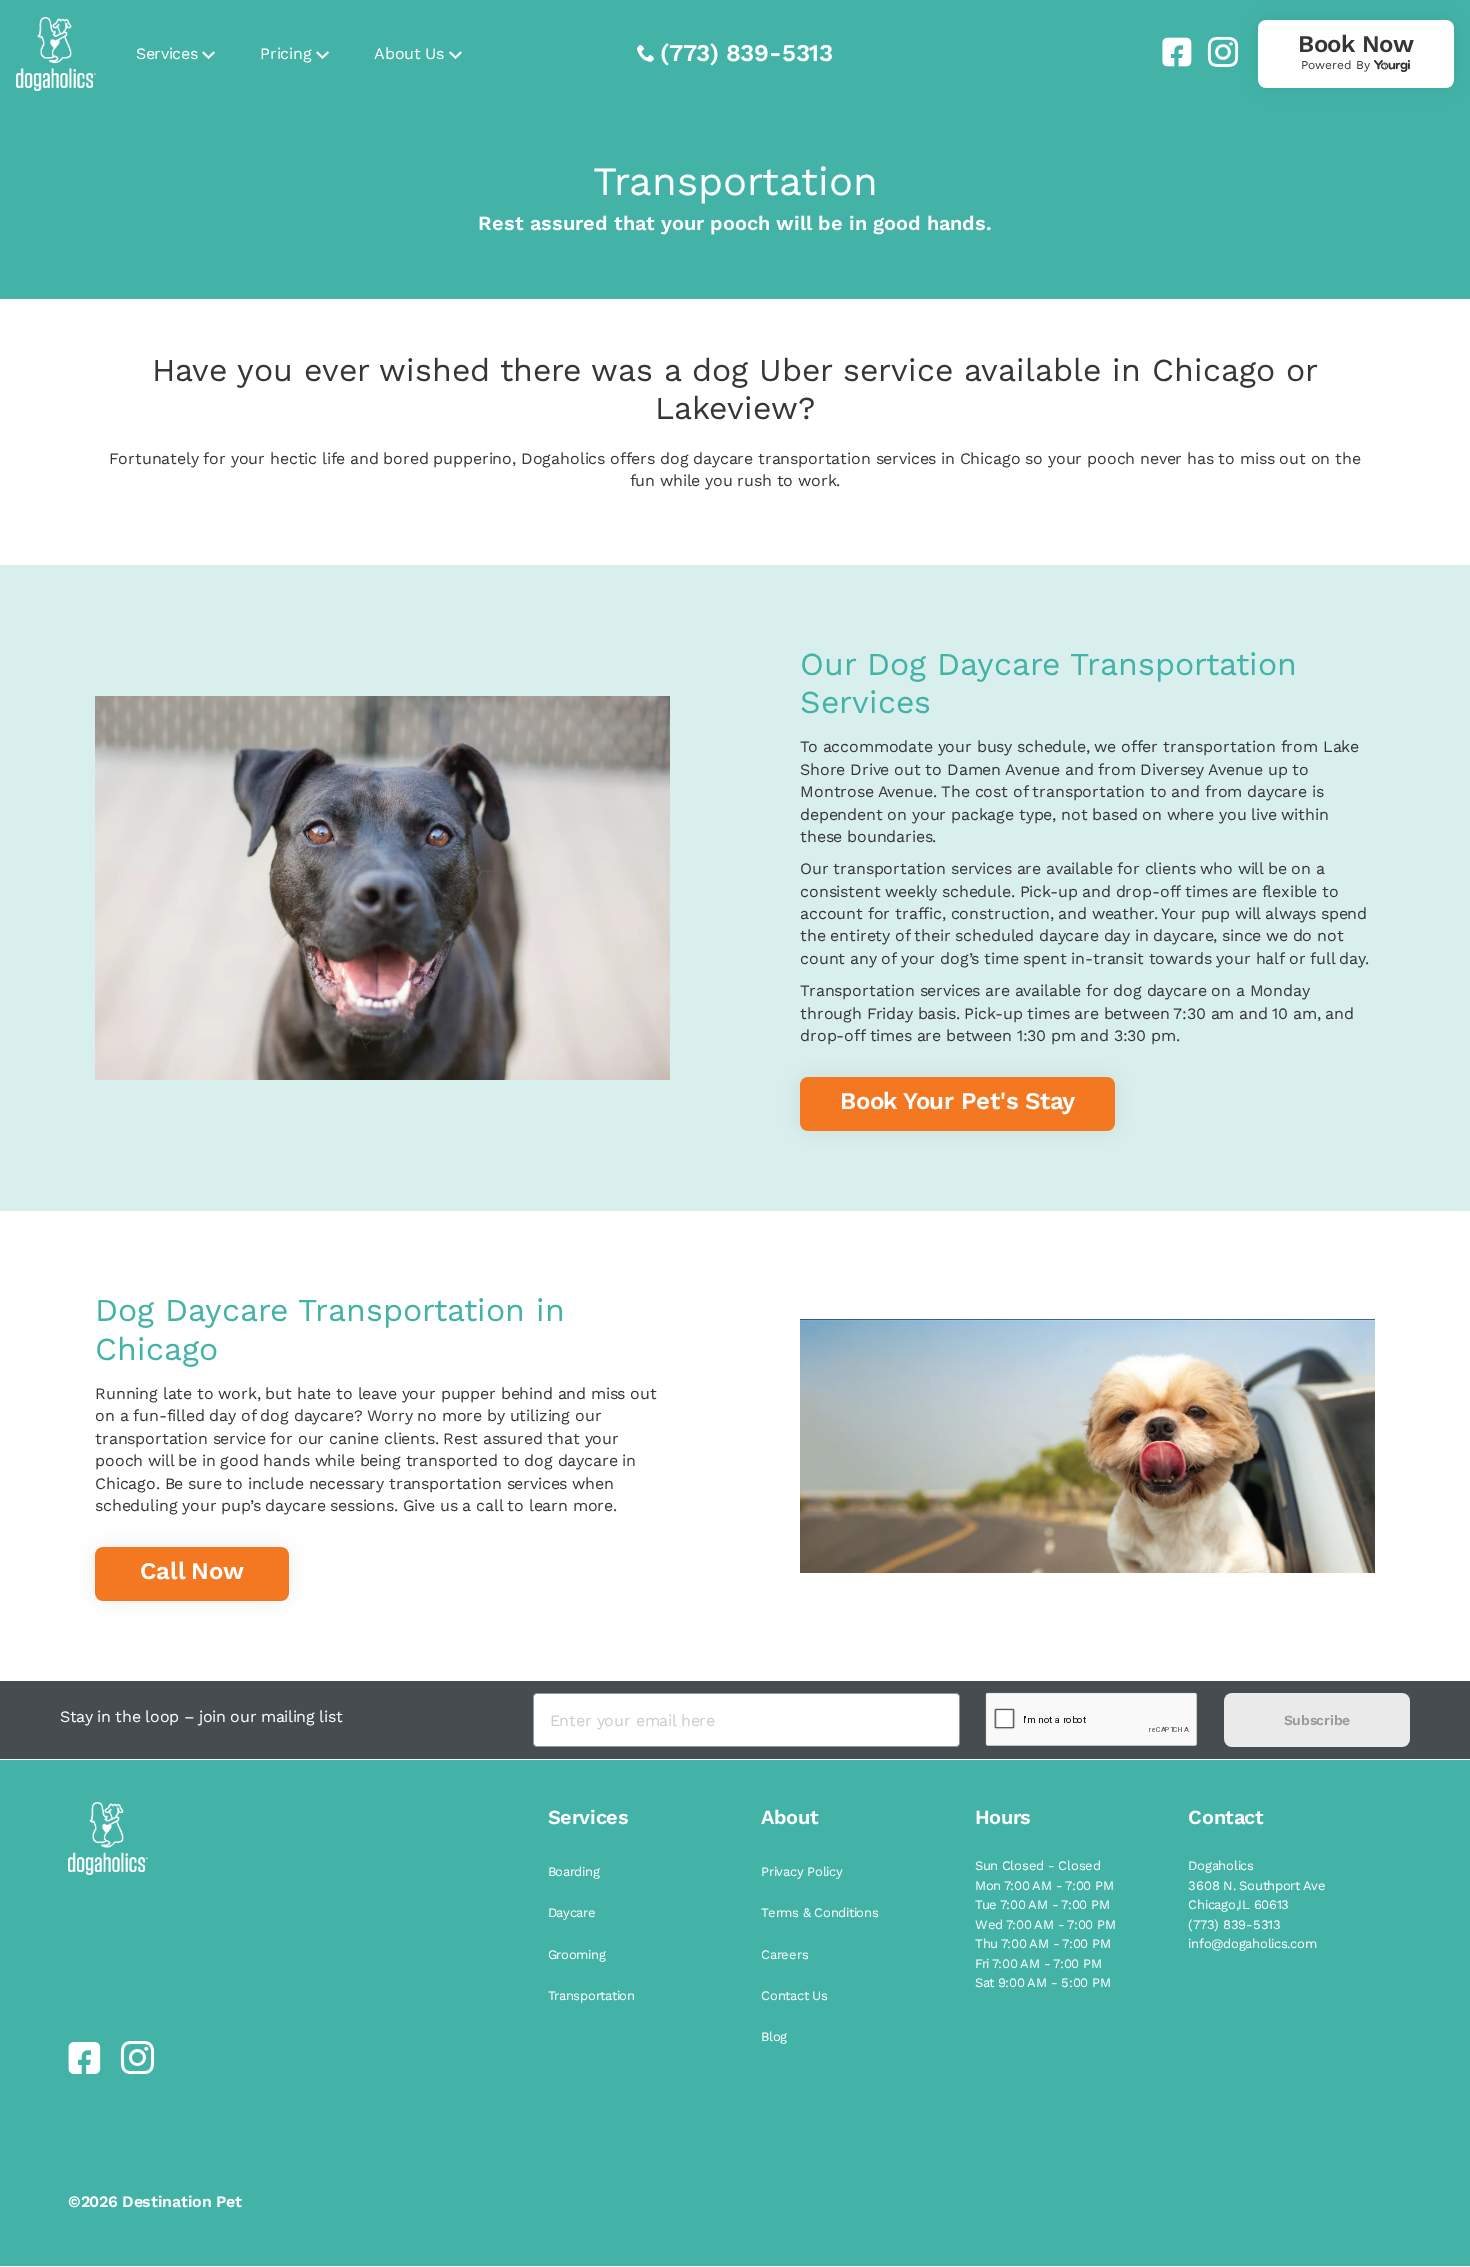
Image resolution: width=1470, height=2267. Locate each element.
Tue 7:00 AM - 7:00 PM (1042, 1904)
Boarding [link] (574, 1871)
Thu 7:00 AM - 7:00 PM (1043, 1943)
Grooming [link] (577, 1954)
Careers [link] (784, 1954)
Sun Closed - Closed (1038, 1865)
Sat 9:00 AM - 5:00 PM (1043, 1982)
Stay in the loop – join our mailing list (201, 1716)
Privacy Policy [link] (801, 1871)
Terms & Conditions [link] (819, 1912)
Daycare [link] (572, 1912)
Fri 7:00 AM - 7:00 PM (1038, 1963)
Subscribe (1317, 1720)
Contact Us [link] (794, 1995)
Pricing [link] (285, 53)
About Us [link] (408, 53)
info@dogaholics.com (1252, 1943)
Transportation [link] (591, 1995)
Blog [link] (774, 2036)
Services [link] (166, 53)
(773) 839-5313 (746, 53)
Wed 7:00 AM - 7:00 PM (1045, 1924)
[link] (1169, 52)
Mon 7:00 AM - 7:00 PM (1044, 1885)
